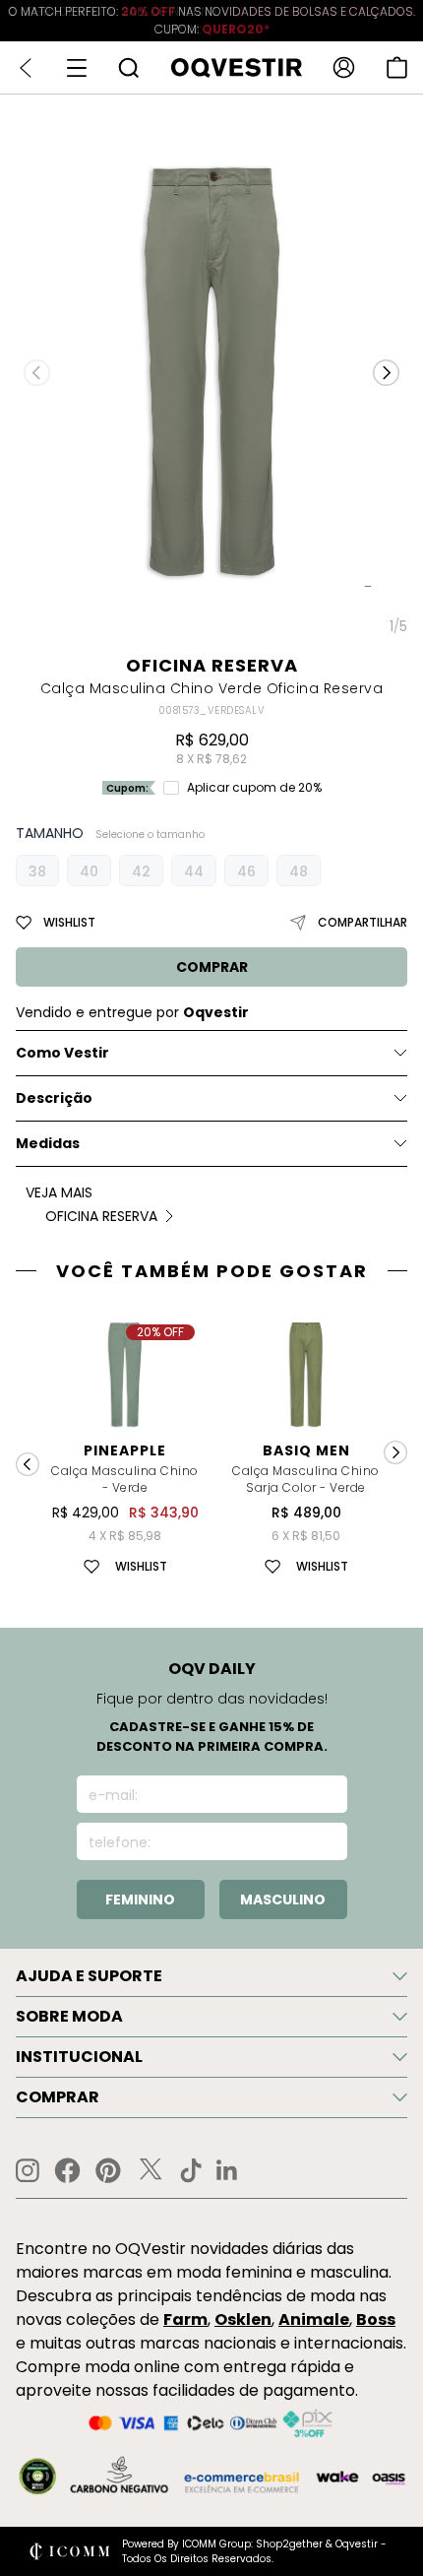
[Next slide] (395, 1452)
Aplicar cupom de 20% (254, 788)
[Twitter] (151, 2170)
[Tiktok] (191, 2170)
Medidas (48, 1143)
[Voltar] (26, 68)
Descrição (54, 1098)
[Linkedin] (227, 2170)
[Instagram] (28, 2171)
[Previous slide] (28, 1464)
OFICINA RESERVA (212, 665)
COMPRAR (212, 967)
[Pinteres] (108, 2170)
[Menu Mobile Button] (77, 68)
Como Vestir (62, 1053)
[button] (386, 373)
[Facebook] (67, 2170)
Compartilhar (363, 922)
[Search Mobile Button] (128, 67)
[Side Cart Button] (397, 67)
